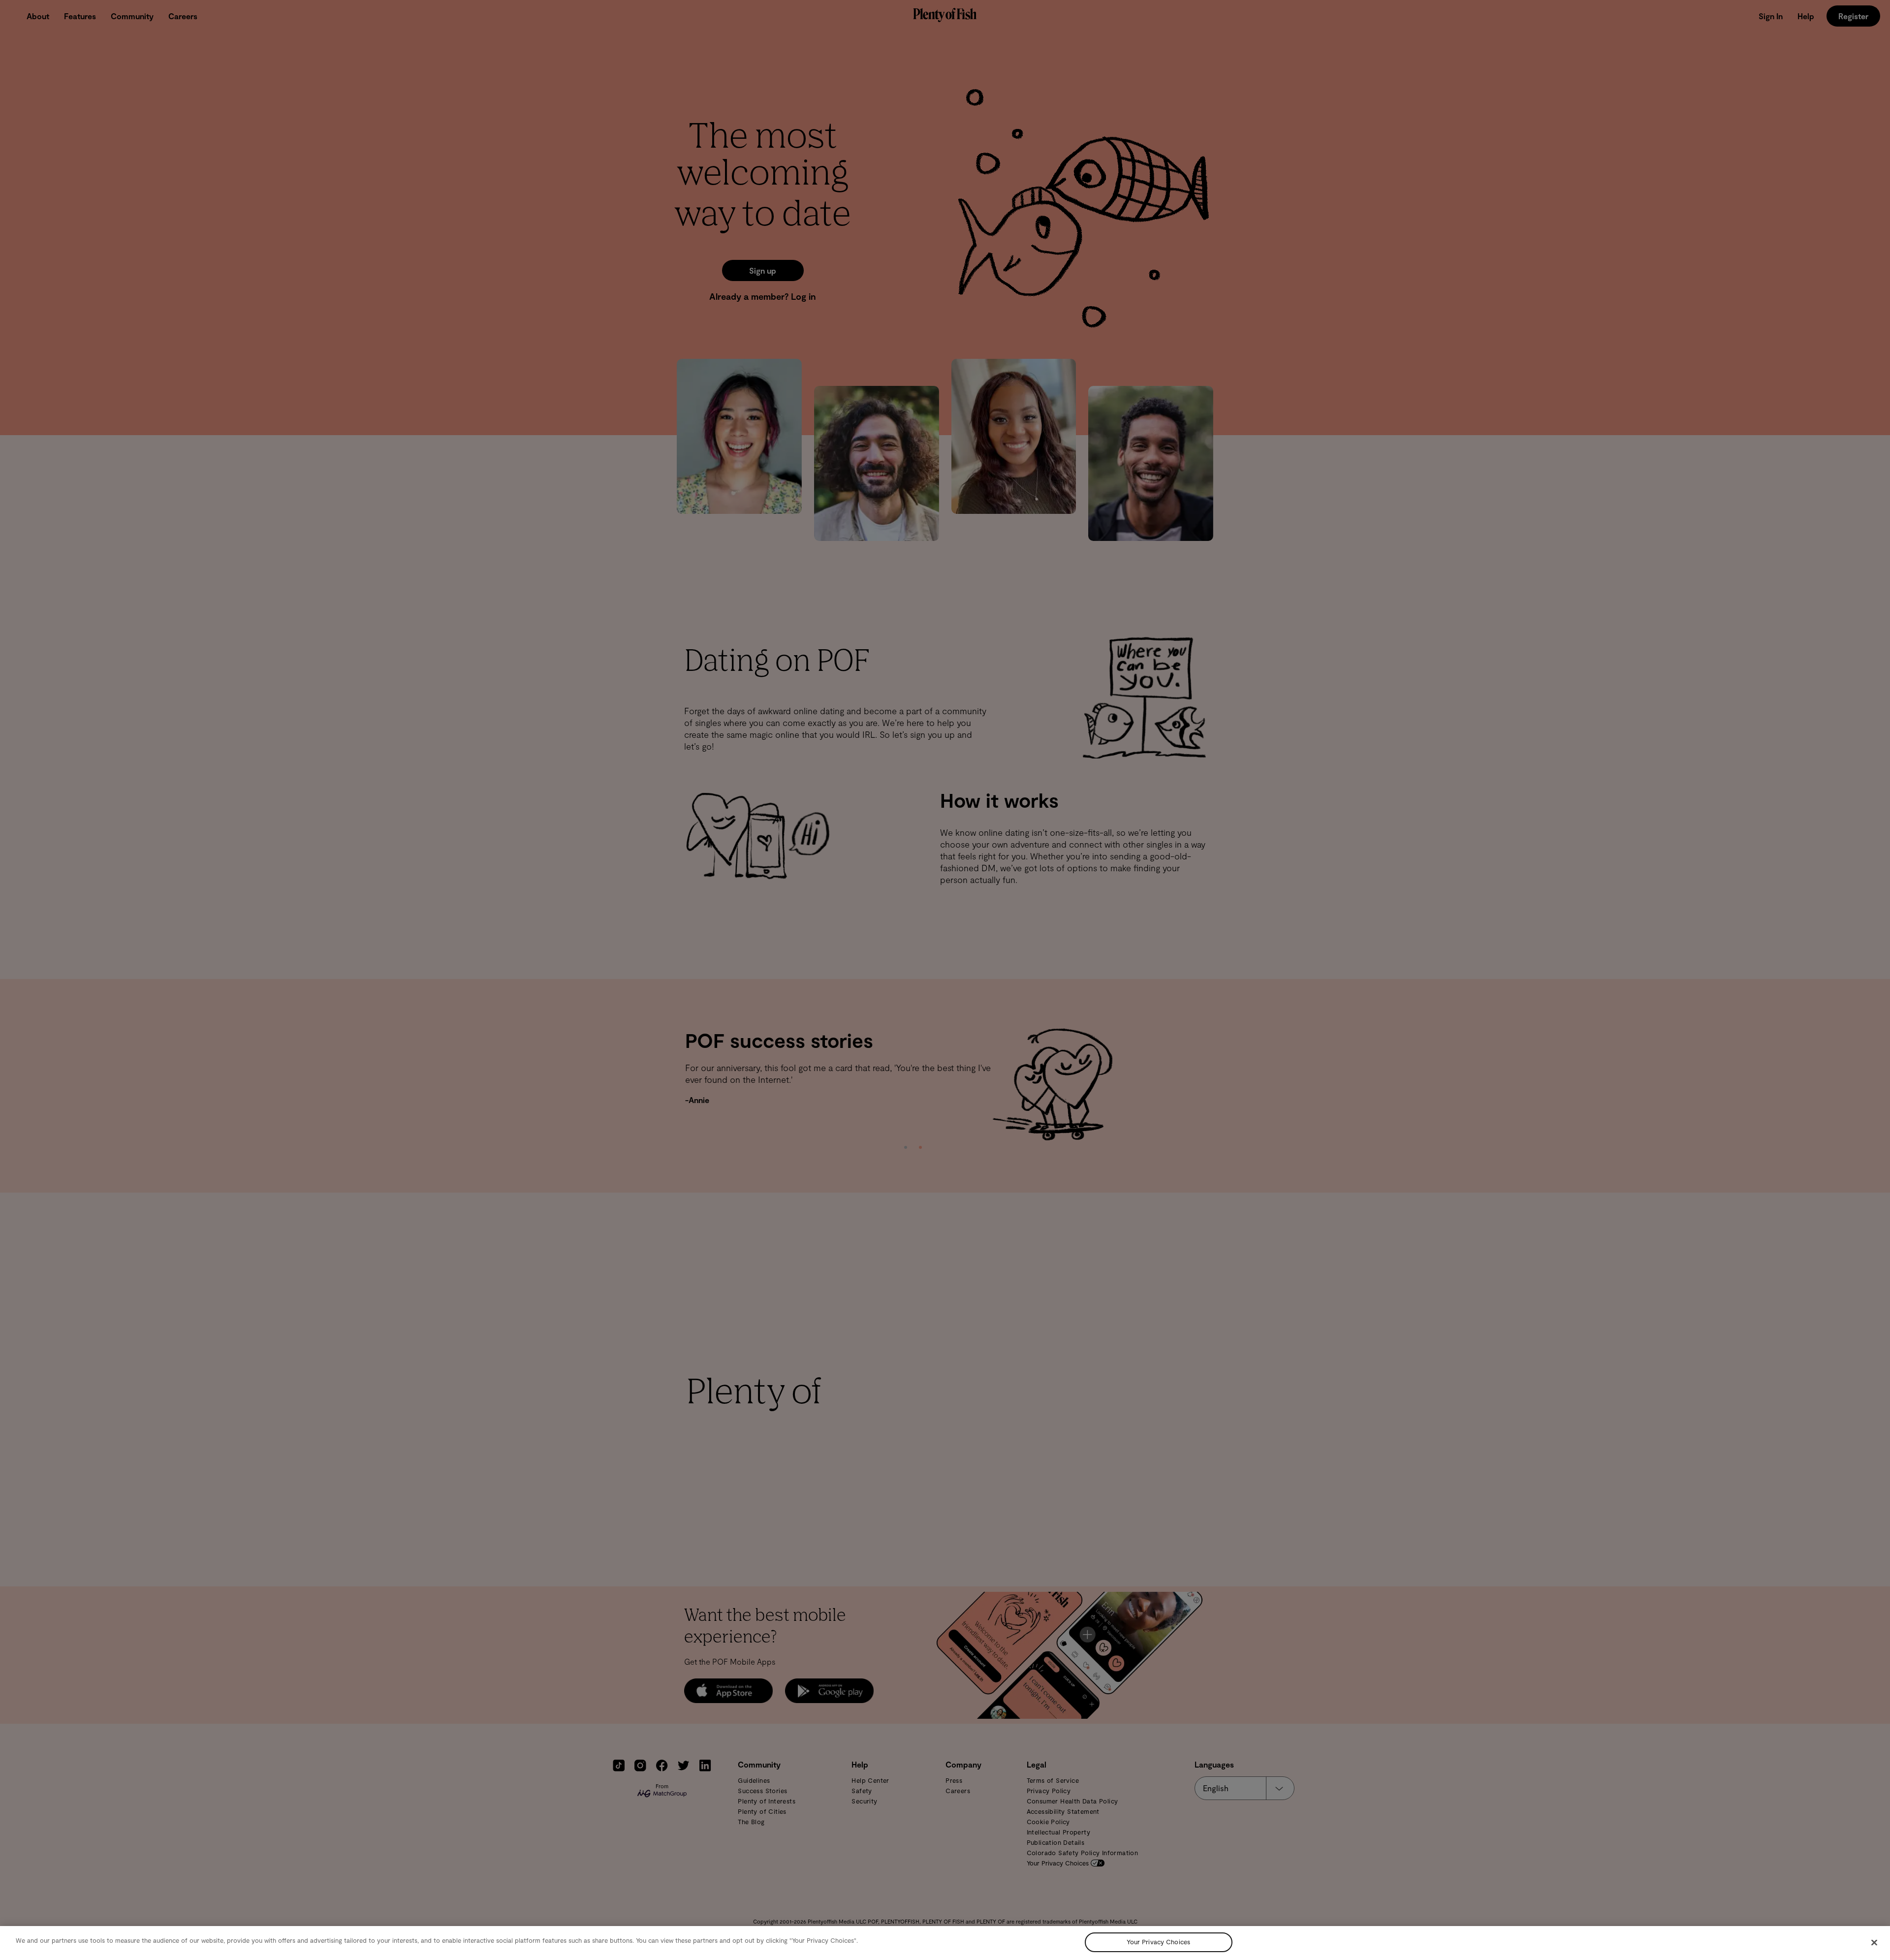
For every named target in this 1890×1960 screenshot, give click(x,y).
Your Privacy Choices (1158, 1942)
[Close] (1874, 1942)
